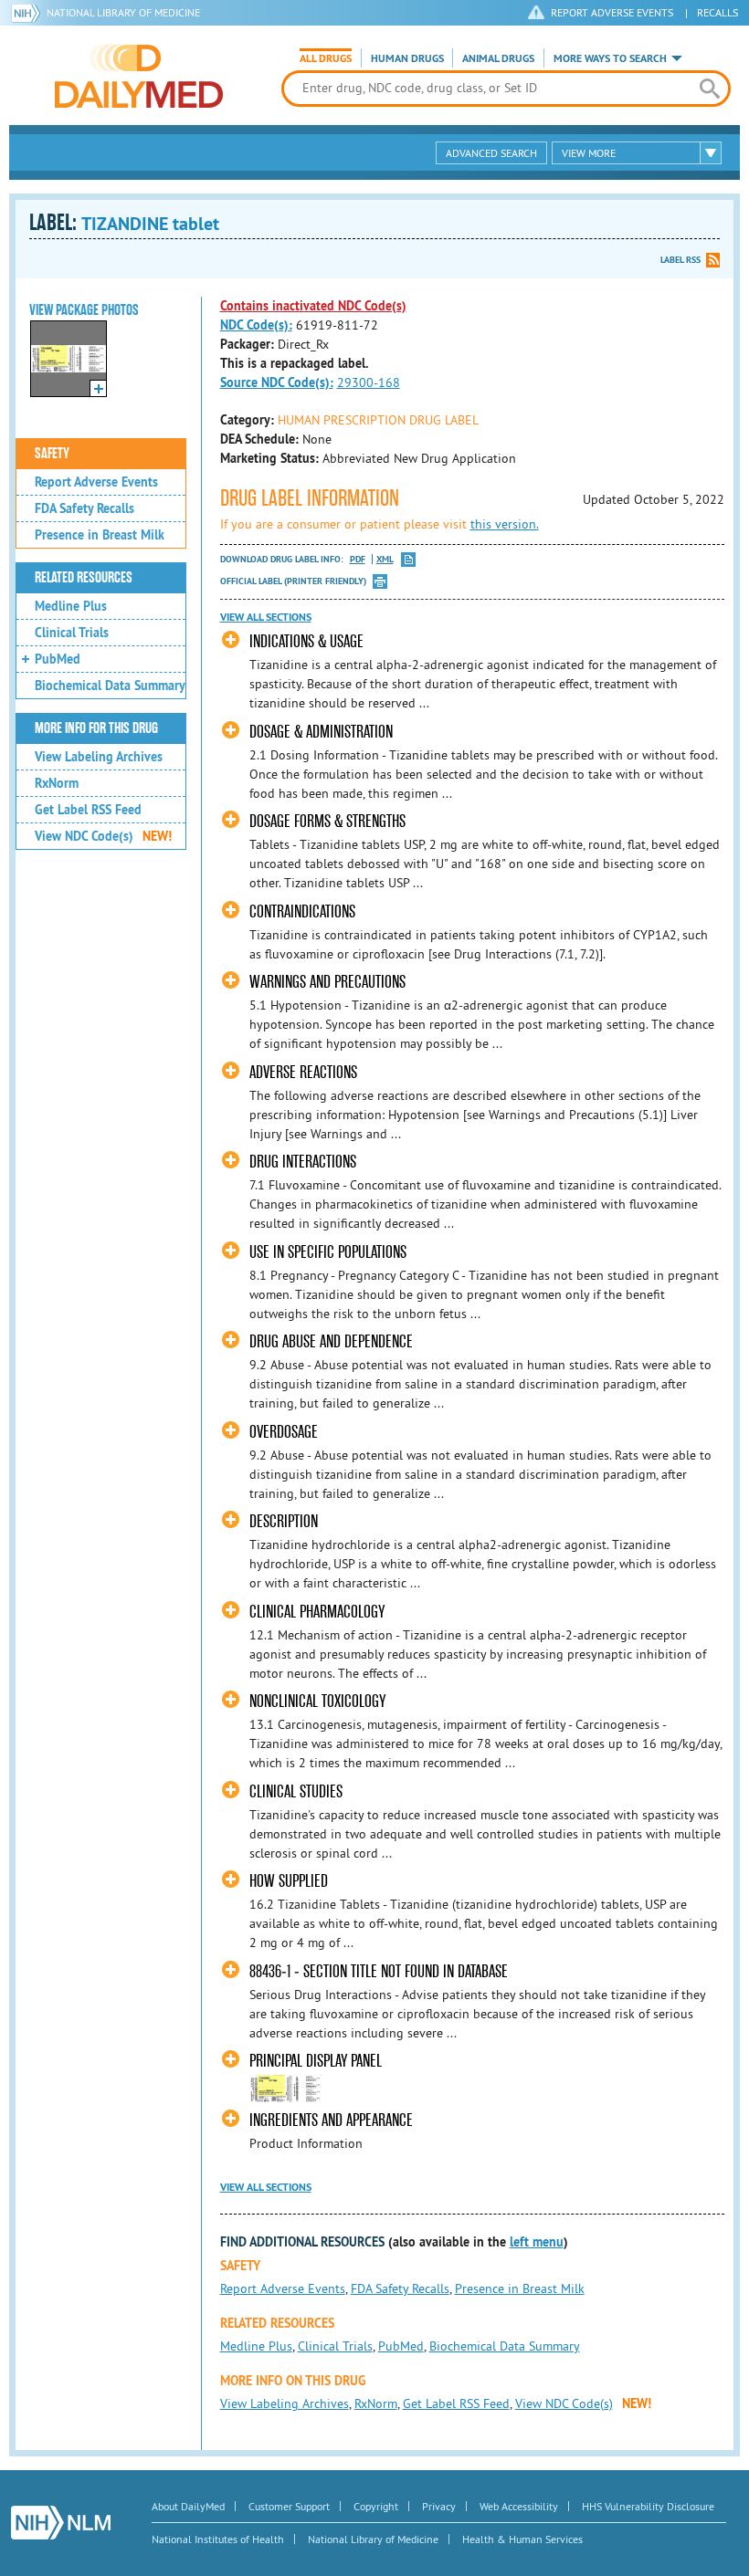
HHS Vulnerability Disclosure (648, 2506)
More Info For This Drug (96, 728)
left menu (537, 2242)
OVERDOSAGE (284, 1432)
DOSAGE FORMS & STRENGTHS (327, 821)
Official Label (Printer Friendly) (293, 581)
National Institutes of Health (218, 2539)
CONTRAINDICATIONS (302, 911)
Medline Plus (71, 606)
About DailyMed (188, 2506)
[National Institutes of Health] (29, 13)
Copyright (376, 2506)
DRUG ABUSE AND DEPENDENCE (331, 1341)
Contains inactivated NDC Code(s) (313, 306)
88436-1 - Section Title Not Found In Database (379, 1971)
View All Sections (266, 617)
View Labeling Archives (99, 757)
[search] (710, 89)
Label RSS (680, 260)
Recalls (717, 12)
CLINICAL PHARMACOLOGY (317, 1612)
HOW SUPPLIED (289, 1881)
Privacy (439, 2506)
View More (589, 153)
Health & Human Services (522, 2539)
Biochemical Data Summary (110, 686)
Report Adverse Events (96, 482)
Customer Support (289, 2506)
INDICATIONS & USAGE (306, 641)
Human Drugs (407, 58)
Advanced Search (491, 153)
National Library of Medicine (123, 12)
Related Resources (84, 578)
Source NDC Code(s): (277, 382)
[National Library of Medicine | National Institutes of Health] (61, 2523)
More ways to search (610, 58)
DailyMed (139, 76)
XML (385, 559)
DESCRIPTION (284, 1521)
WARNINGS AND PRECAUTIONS (327, 982)
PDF (358, 559)
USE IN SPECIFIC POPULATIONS (328, 1252)
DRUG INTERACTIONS (303, 1162)
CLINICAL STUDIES (296, 1791)
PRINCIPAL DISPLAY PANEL (316, 2061)
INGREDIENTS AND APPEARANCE (331, 2120)
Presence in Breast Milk (100, 535)
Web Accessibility (519, 2506)
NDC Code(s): (256, 325)
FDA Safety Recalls (84, 508)
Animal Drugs (498, 58)
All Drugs (326, 58)
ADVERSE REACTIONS (303, 1072)
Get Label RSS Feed (88, 810)
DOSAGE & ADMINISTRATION (321, 732)
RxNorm (57, 783)
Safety (52, 454)
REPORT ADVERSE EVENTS (612, 12)
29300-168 (369, 382)
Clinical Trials (72, 633)
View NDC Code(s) (103, 836)
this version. (505, 524)
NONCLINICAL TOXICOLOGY (317, 1701)
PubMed (58, 659)
